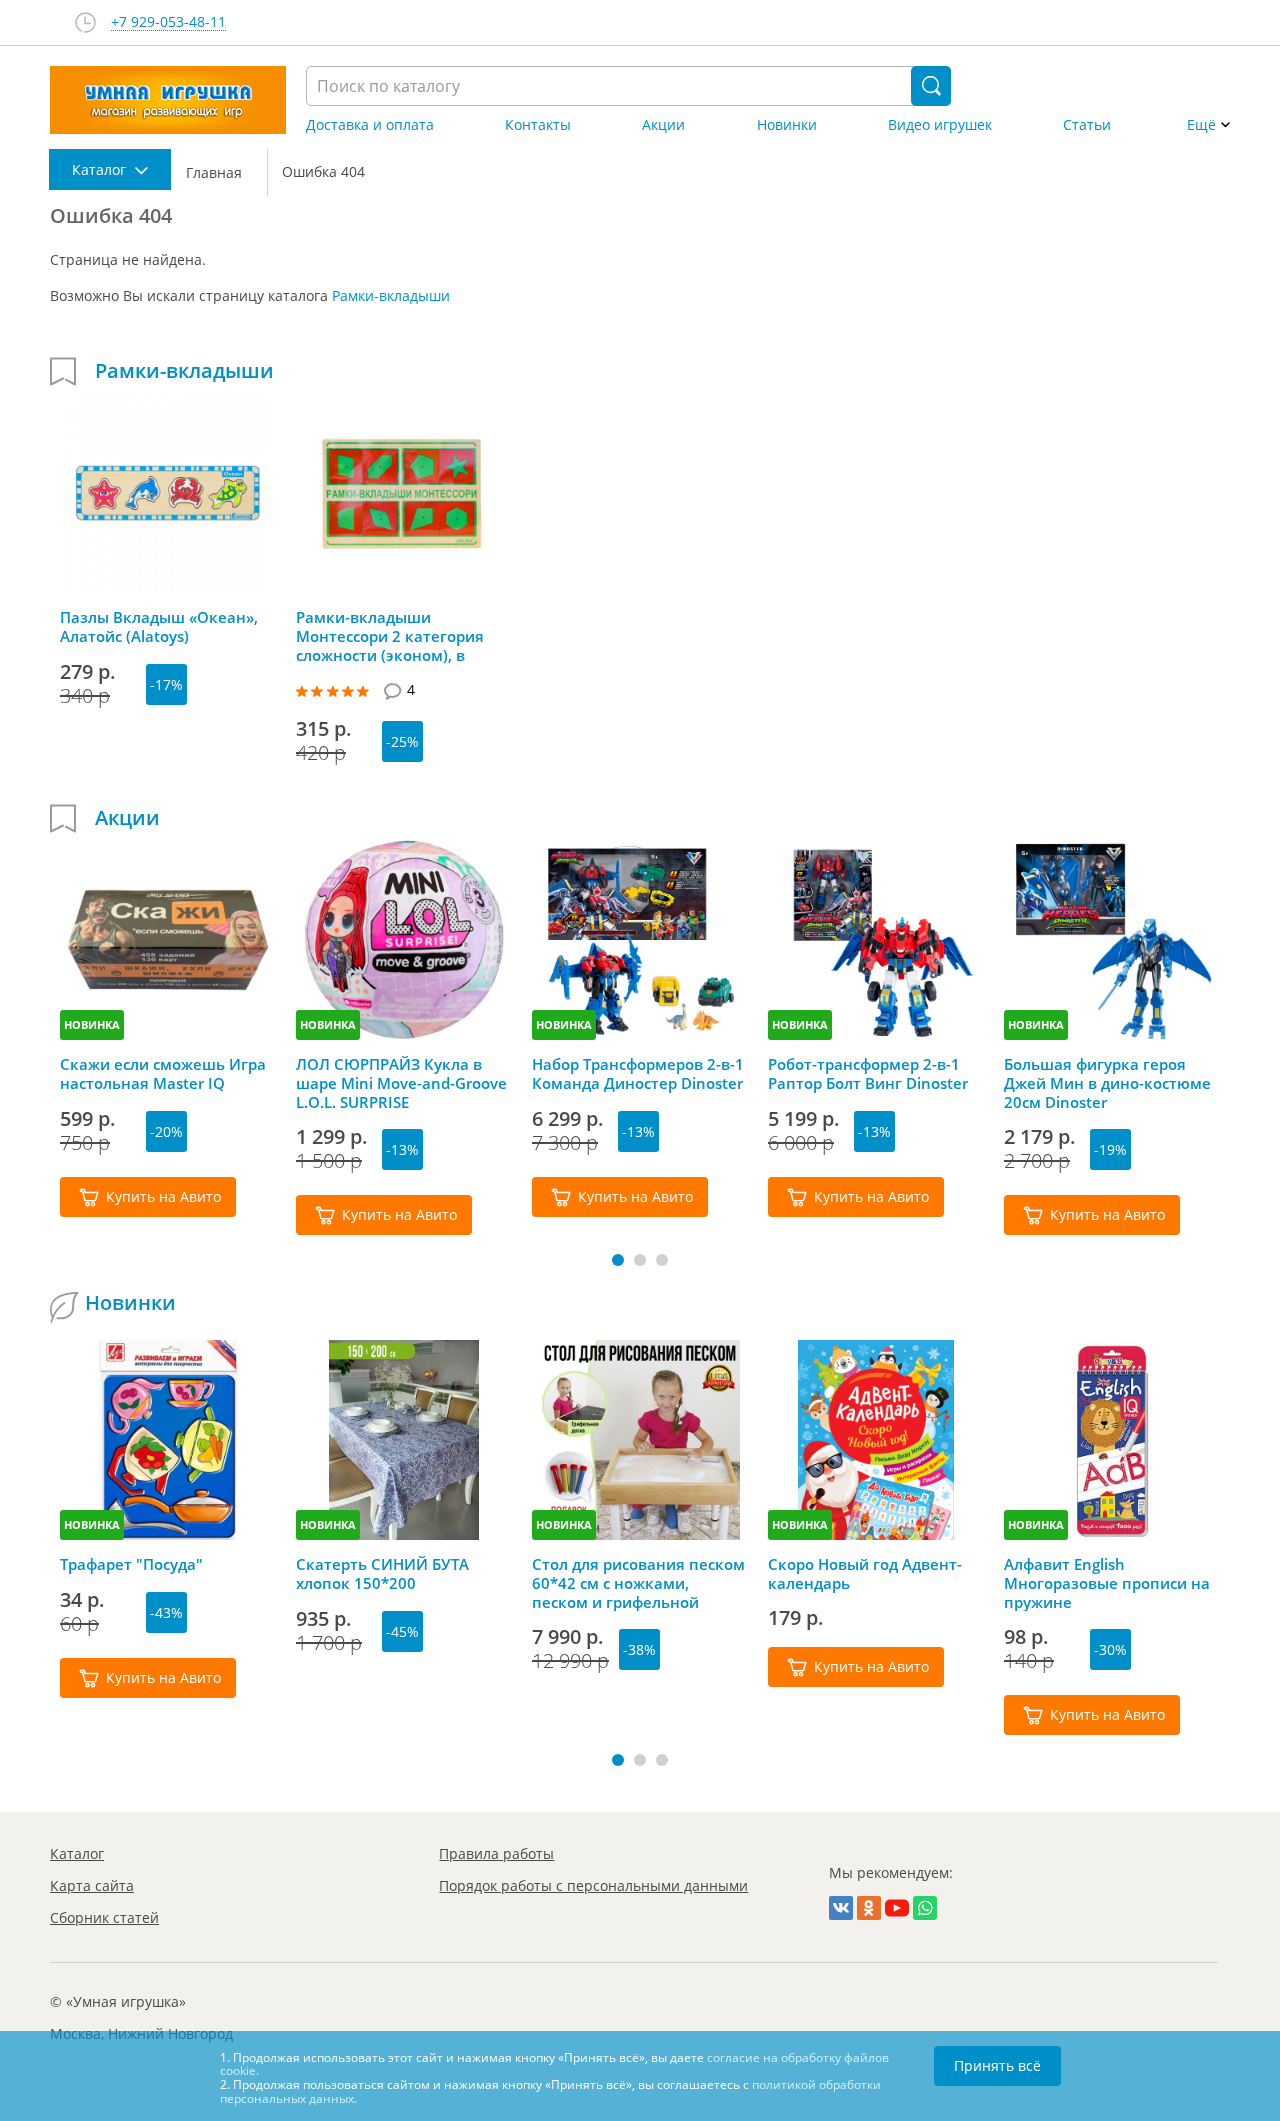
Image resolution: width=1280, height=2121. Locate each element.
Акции (663, 125)
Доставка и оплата (370, 125)
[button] (618, 1260)
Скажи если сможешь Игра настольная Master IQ (163, 1074)
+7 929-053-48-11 (168, 22)
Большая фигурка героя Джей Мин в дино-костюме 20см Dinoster (1107, 1083)
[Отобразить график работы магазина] (85, 22)
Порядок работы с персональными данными (593, 1885)
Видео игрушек (940, 125)
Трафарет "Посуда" (131, 1564)
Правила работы (496, 1853)
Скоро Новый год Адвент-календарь (865, 1574)
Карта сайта (92, 1885)
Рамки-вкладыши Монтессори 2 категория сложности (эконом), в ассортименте (390, 636)
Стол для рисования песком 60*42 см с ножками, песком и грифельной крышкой (638, 1583)
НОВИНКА (92, 1024)
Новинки (787, 125)
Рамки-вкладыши (391, 295)
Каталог (77, 1853)
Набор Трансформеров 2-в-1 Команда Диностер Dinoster (638, 1074)
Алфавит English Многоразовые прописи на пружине (1107, 1583)
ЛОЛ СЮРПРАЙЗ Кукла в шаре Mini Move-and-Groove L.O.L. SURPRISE (401, 1083)
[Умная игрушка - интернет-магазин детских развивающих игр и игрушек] (168, 100)
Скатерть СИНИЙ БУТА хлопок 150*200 (382, 1574)
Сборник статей (104, 1917)
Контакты (538, 125)
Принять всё (997, 2065)
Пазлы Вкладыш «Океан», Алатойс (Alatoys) (159, 627)
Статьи (1087, 125)
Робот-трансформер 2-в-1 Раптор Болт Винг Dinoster (868, 1074)
